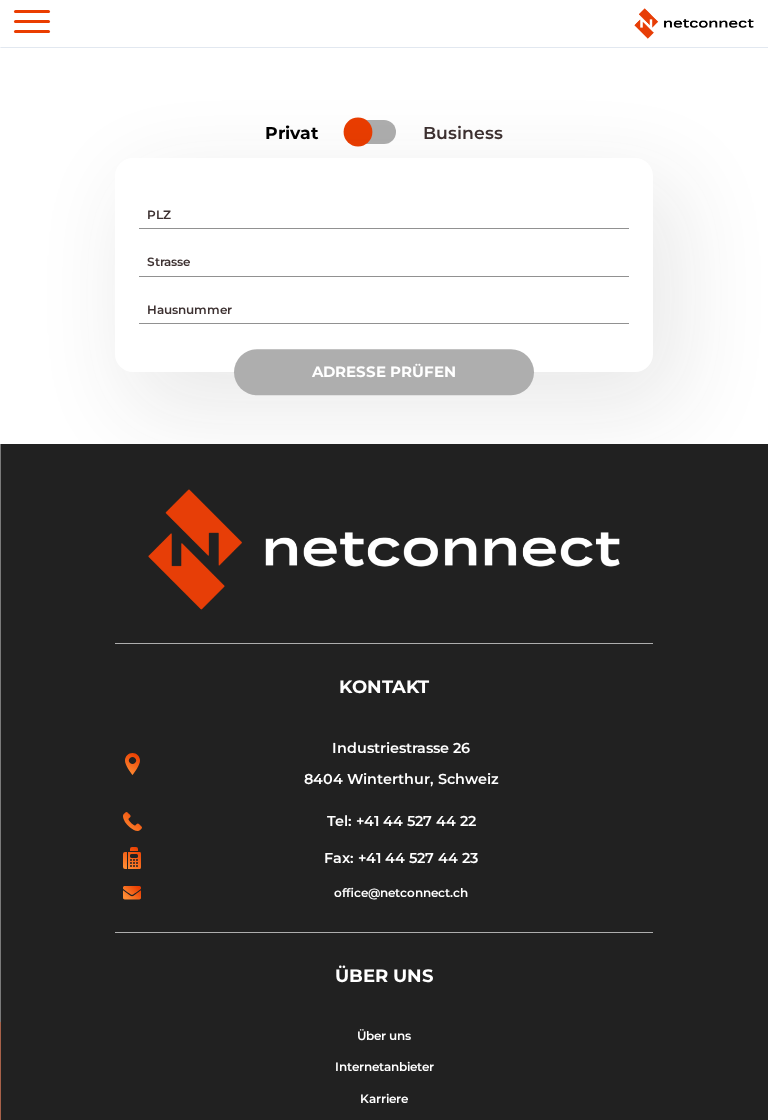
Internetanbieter (384, 1066)
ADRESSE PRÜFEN (384, 371)
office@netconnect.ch (401, 892)
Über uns (384, 1035)
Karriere (384, 1098)
